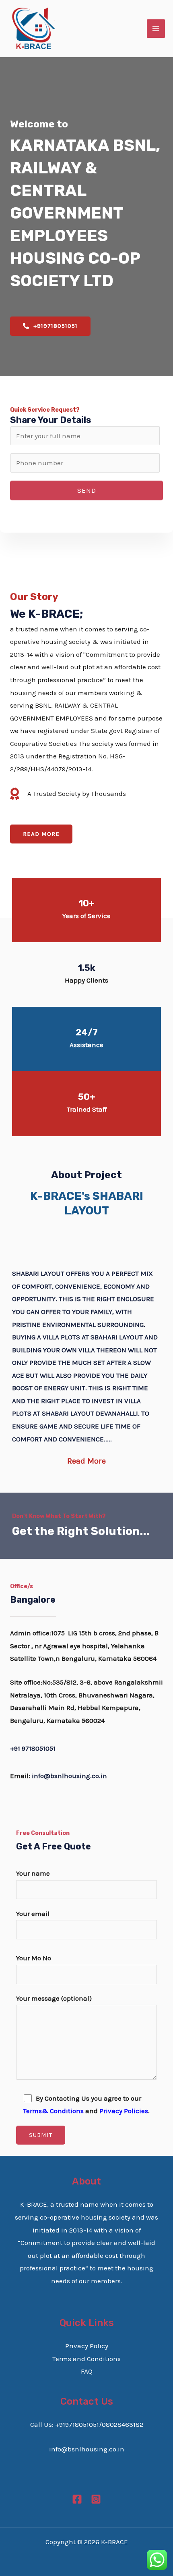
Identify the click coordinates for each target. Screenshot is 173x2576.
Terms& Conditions (53, 2111)
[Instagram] (96, 2499)
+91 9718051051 (33, 1748)
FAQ (87, 2371)
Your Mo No (34, 1958)
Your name (33, 1873)
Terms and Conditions (86, 2359)
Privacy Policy (87, 2346)
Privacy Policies (124, 2111)
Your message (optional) (54, 1998)
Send (87, 490)
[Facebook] (77, 2499)
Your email (33, 1914)
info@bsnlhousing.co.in (69, 1776)
